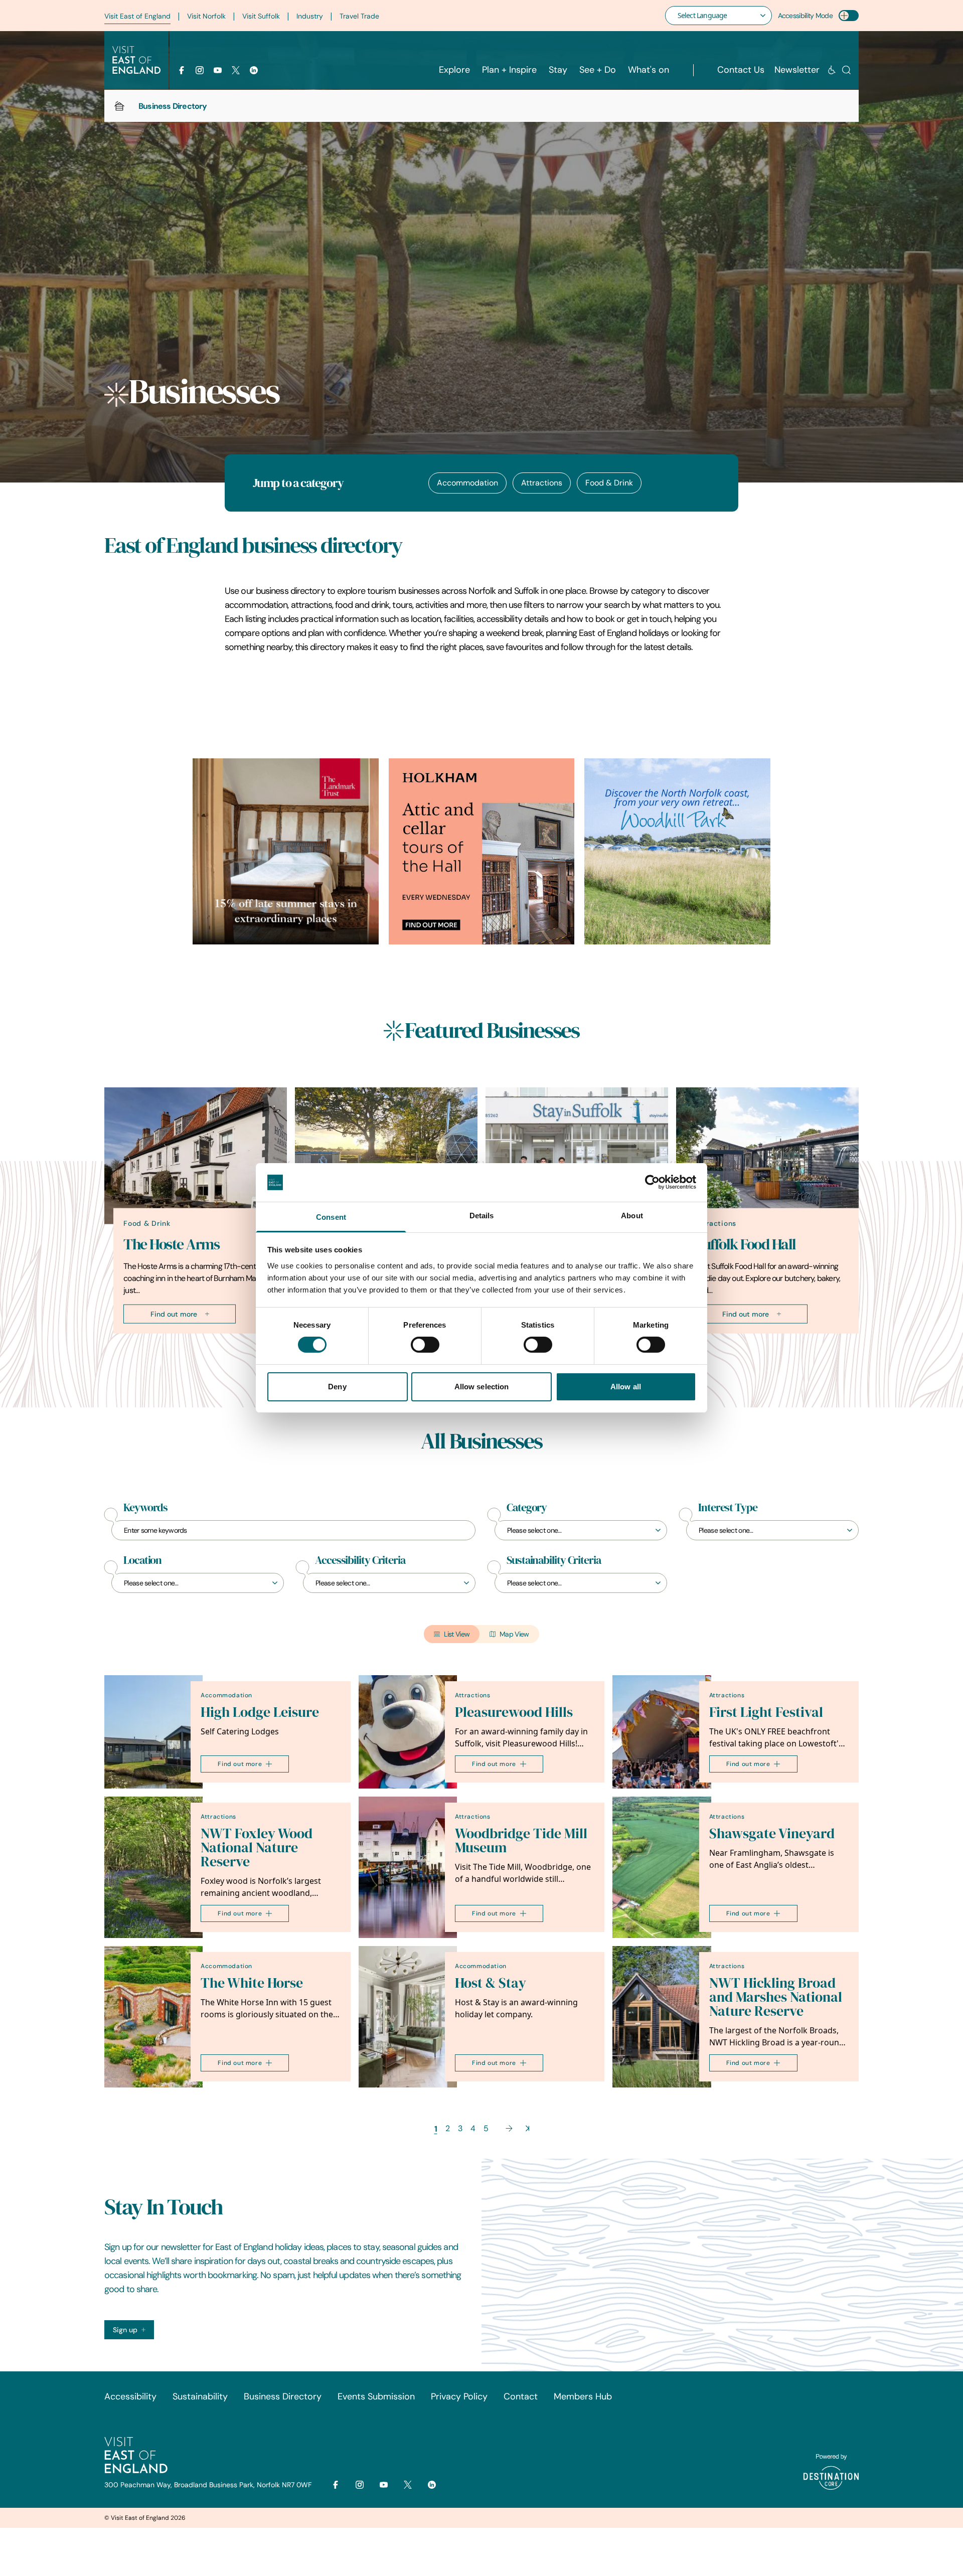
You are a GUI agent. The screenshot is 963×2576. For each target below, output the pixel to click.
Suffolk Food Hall (746, 1244)
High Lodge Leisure (260, 1712)
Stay (558, 70)
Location (142, 1560)
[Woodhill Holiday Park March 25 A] (677, 851)
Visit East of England (137, 16)
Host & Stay (491, 1983)
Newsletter (797, 70)
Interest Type (728, 1508)
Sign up (125, 2330)
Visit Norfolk (206, 16)
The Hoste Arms (171, 1244)
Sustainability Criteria (554, 1560)
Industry (310, 16)
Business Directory (283, 2396)
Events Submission (376, 2396)
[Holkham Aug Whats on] (482, 851)
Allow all (626, 1387)
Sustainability (200, 2396)
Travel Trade (359, 16)
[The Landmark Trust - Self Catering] (286, 851)
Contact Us (741, 70)
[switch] (425, 1345)
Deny (337, 1387)
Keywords (145, 1508)
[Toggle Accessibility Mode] (849, 16)
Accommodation (467, 483)
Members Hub (583, 2396)
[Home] (119, 106)
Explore (454, 70)
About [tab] (632, 1216)
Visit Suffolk (261, 16)
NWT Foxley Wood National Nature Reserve (257, 1847)
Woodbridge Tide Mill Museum (521, 1840)
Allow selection (482, 1387)
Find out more (174, 1314)
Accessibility (130, 2396)
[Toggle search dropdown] (846, 70)
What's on (649, 70)
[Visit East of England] (136, 60)
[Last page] (527, 2128)
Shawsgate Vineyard (772, 1833)
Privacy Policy (459, 2396)
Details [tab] (482, 1216)
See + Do (598, 70)
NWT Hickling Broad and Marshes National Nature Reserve (776, 1997)
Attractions (542, 483)
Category (527, 1508)
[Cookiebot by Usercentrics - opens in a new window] (652, 1182)
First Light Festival (766, 1712)
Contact (521, 2396)
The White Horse (252, 1983)
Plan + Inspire (509, 70)
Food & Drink (609, 483)
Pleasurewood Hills (514, 1712)
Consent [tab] (331, 1217)
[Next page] (509, 2128)
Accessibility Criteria (360, 1560)
